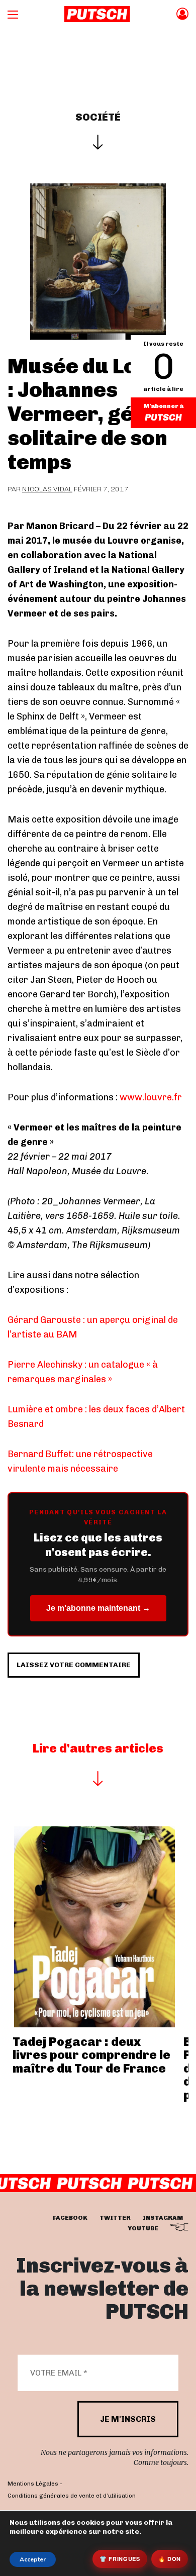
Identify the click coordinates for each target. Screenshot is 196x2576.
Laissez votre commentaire (74, 1665)
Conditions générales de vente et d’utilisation (72, 2496)
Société (98, 117)
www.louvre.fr (151, 1097)
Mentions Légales (33, 2484)
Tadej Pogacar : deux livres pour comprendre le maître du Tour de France (91, 2055)
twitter (115, 2218)
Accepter (33, 2559)
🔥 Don (170, 2559)
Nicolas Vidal (47, 489)
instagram (163, 2218)
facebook (70, 2218)
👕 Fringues (120, 2559)
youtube (143, 2228)
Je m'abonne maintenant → (98, 1608)
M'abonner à (163, 406)
